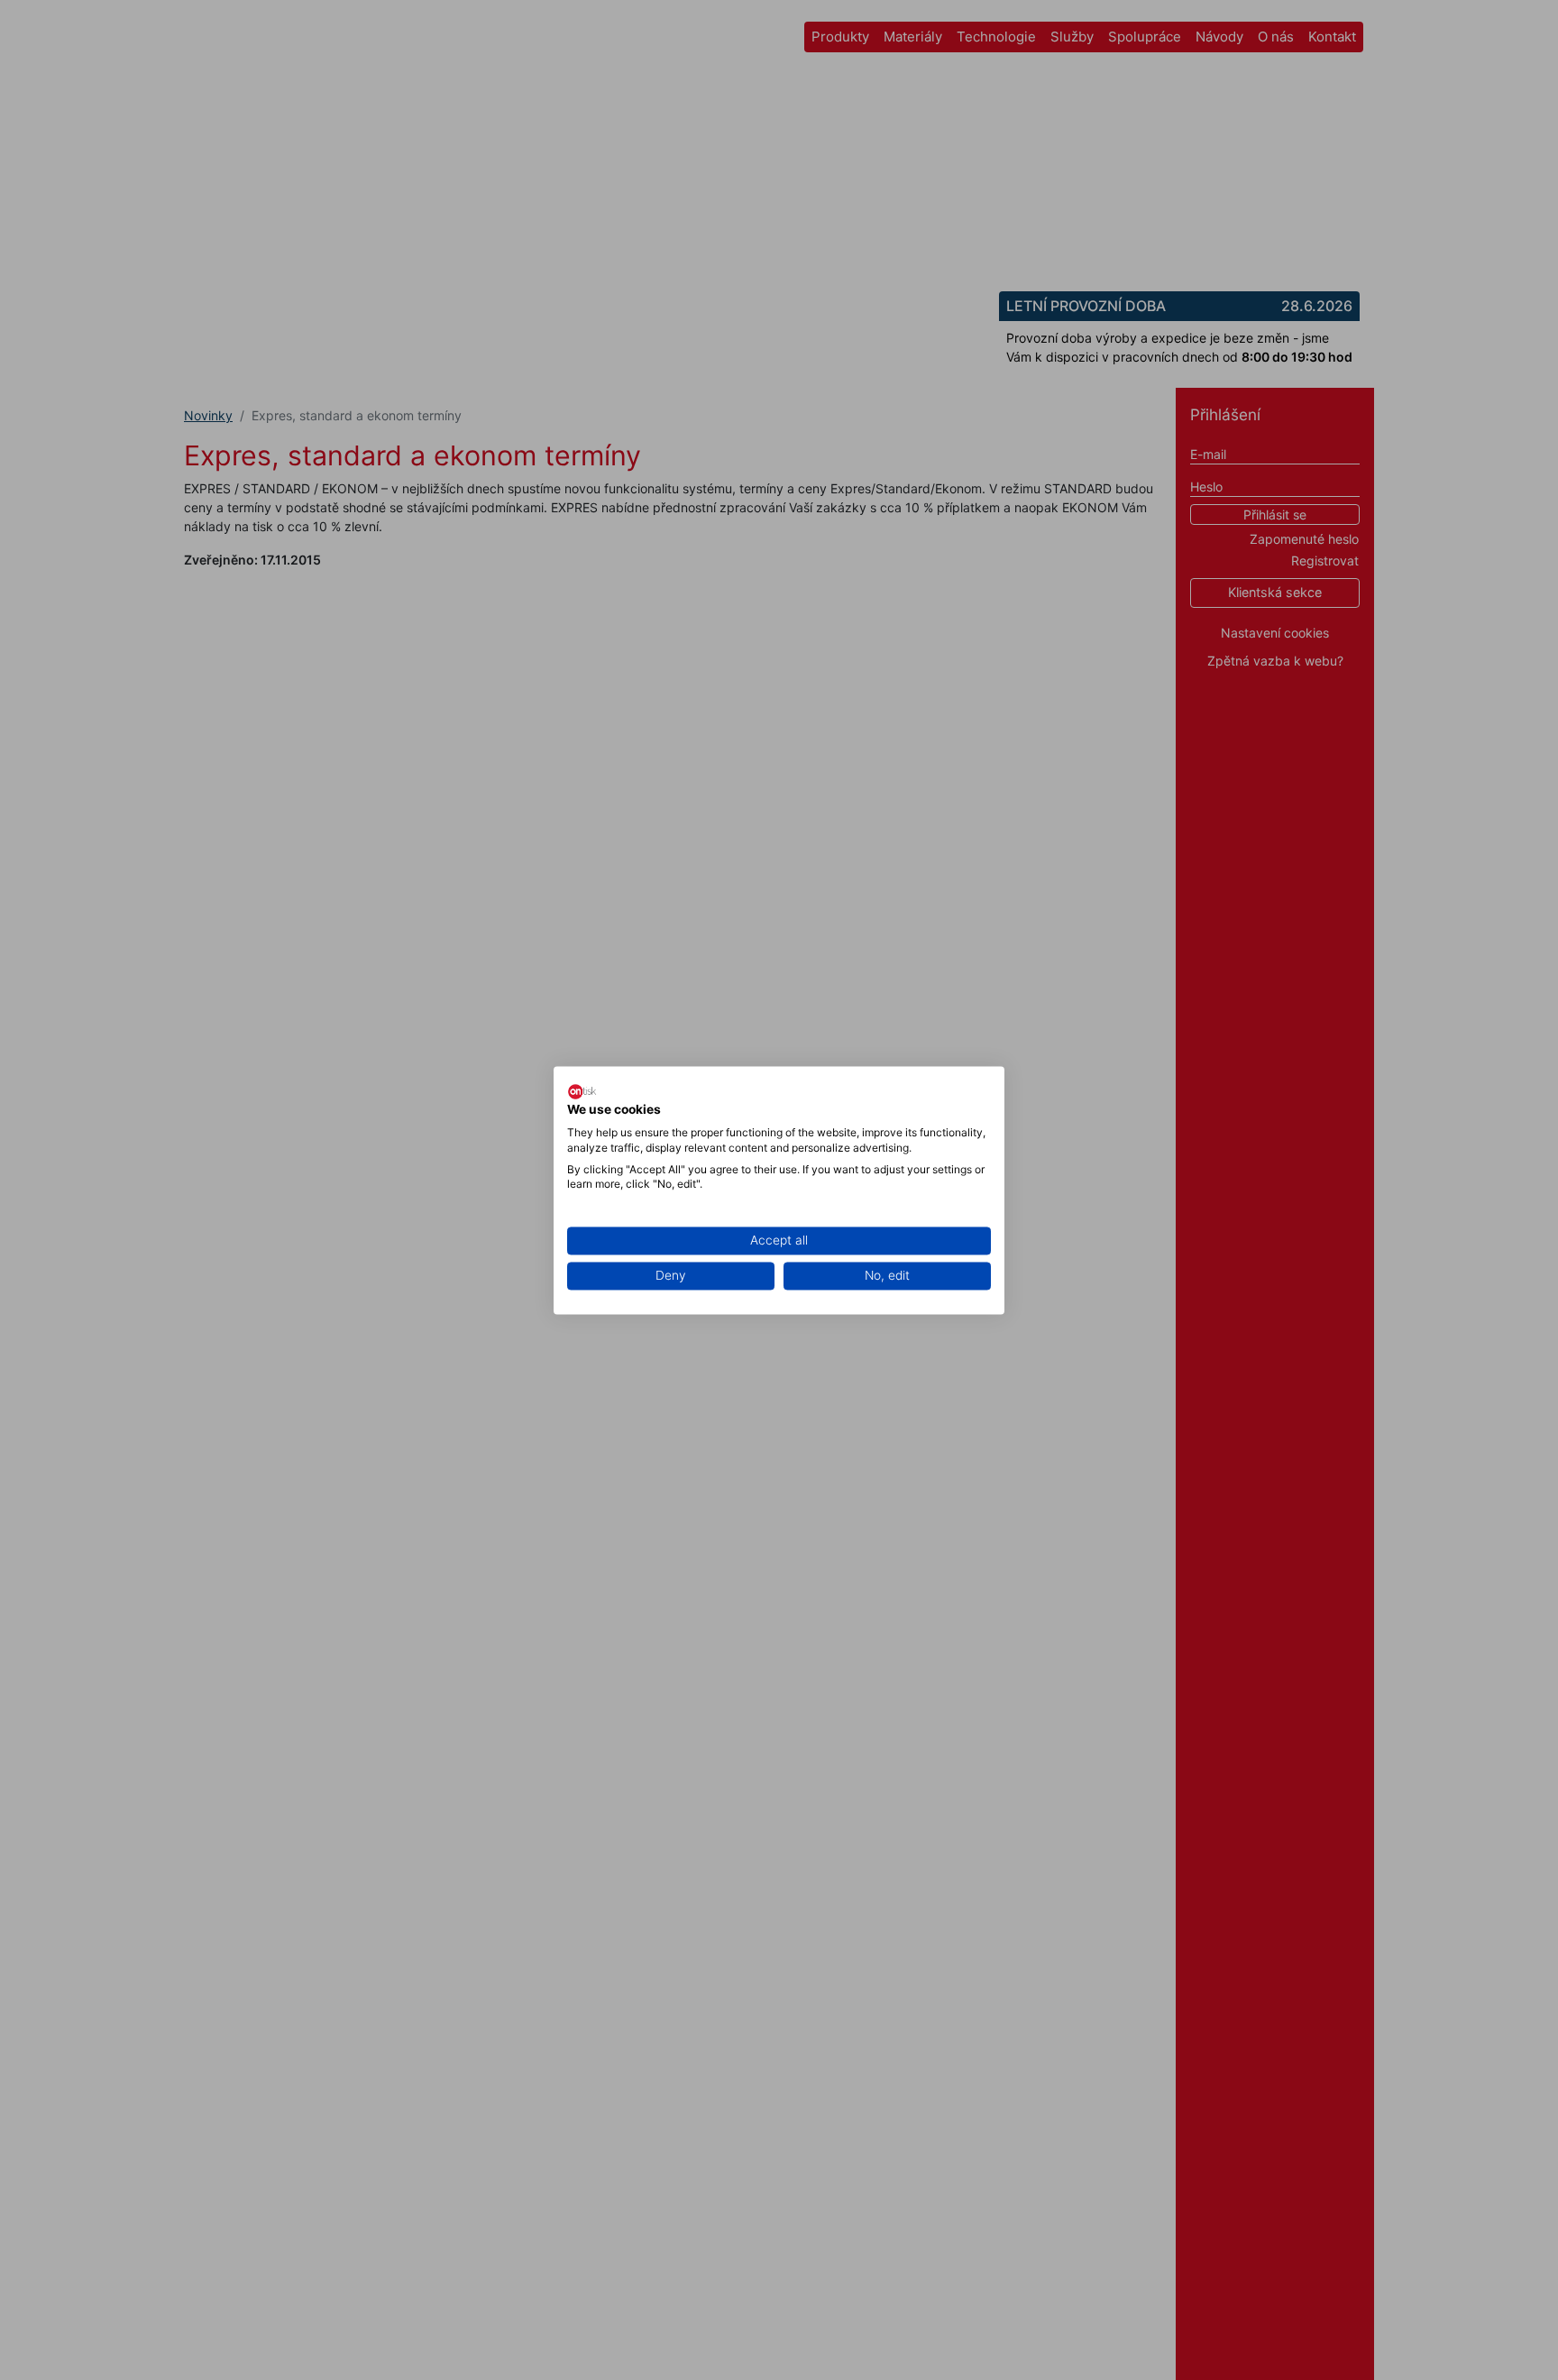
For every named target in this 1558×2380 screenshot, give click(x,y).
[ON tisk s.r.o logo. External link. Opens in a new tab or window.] (582, 1091)
